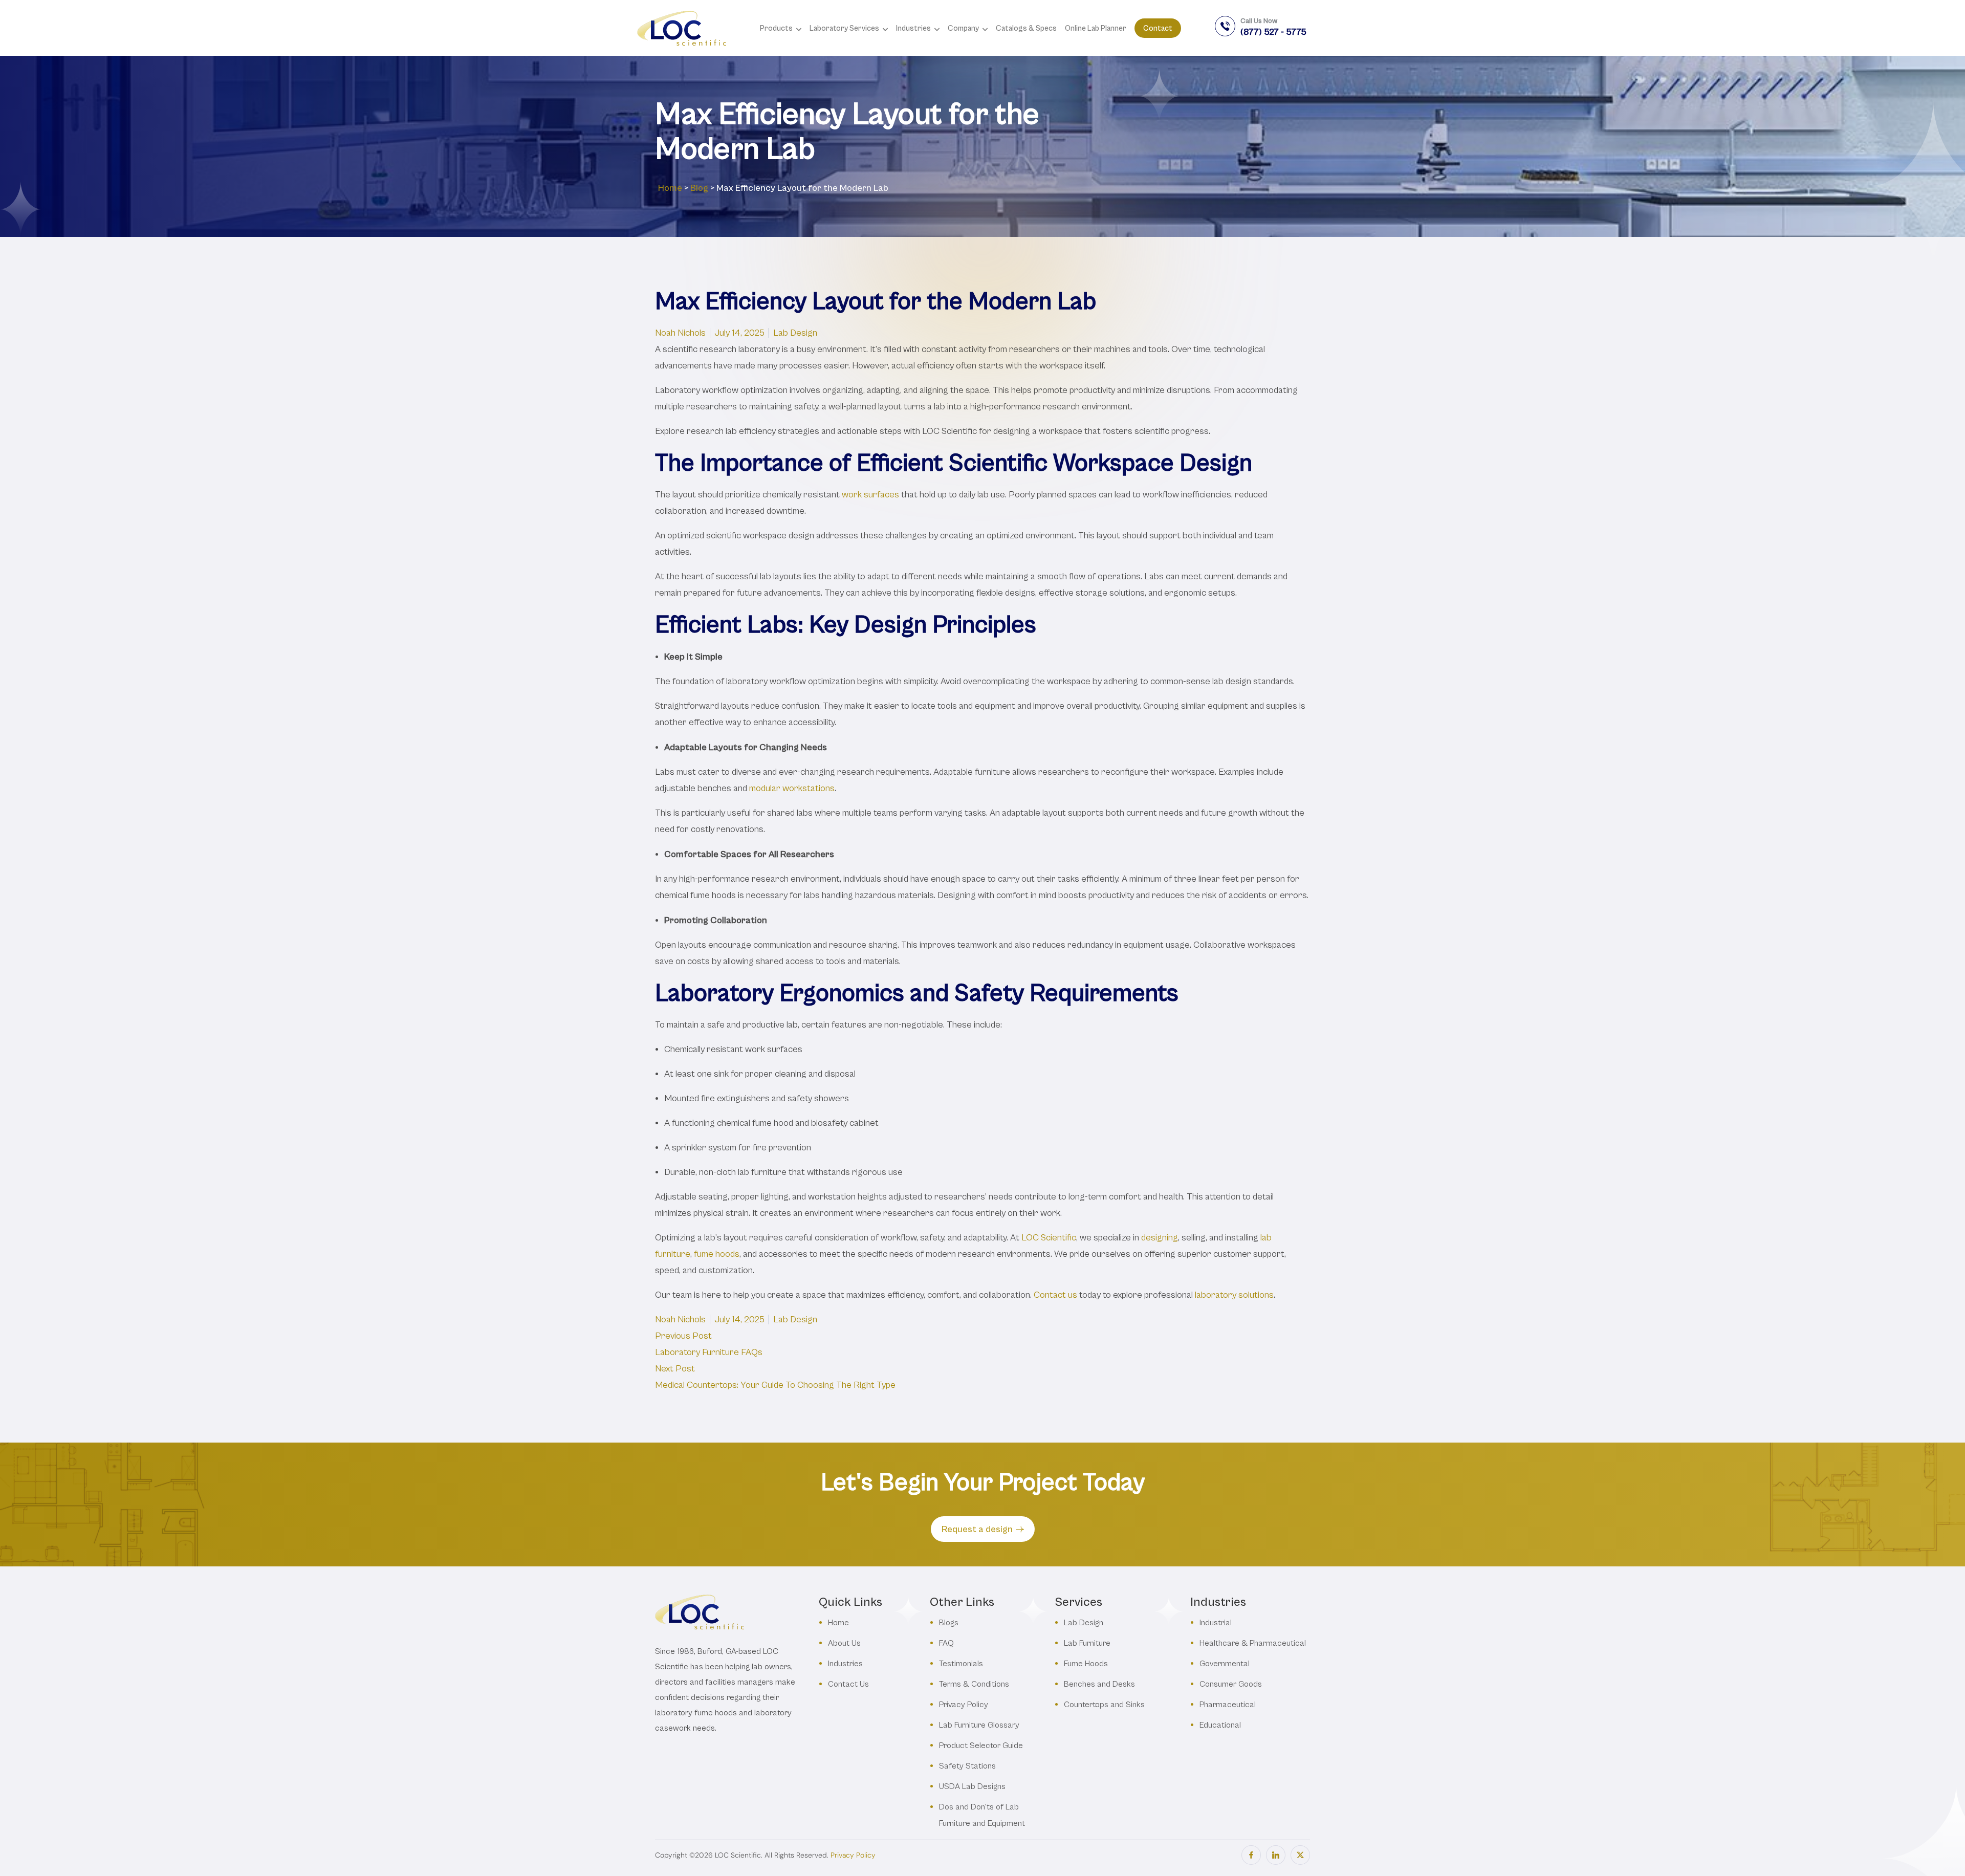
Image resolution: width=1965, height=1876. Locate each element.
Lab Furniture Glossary (979, 1725)
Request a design (977, 1529)
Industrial (1216, 1622)
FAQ (946, 1643)
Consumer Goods (1231, 1684)
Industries (845, 1663)
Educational (1220, 1725)
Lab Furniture (1087, 1643)
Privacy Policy (964, 1704)
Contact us (1055, 1295)
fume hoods (717, 1254)
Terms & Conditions (974, 1684)
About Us (844, 1643)
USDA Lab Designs (972, 1786)
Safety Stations (967, 1766)
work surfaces (870, 495)
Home (670, 188)
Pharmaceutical (1228, 1704)
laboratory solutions (1234, 1295)
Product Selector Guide (981, 1745)
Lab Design (795, 333)
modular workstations (792, 788)
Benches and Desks (1099, 1684)
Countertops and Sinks (1104, 1704)
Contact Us (848, 1684)
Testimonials (961, 1663)
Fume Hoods (1086, 1663)
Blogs (949, 1622)
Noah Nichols (680, 333)
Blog (699, 188)
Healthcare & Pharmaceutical (1253, 1643)
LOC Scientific (1049, 1238)
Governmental (1225, 1663)
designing (1160, 1238)
